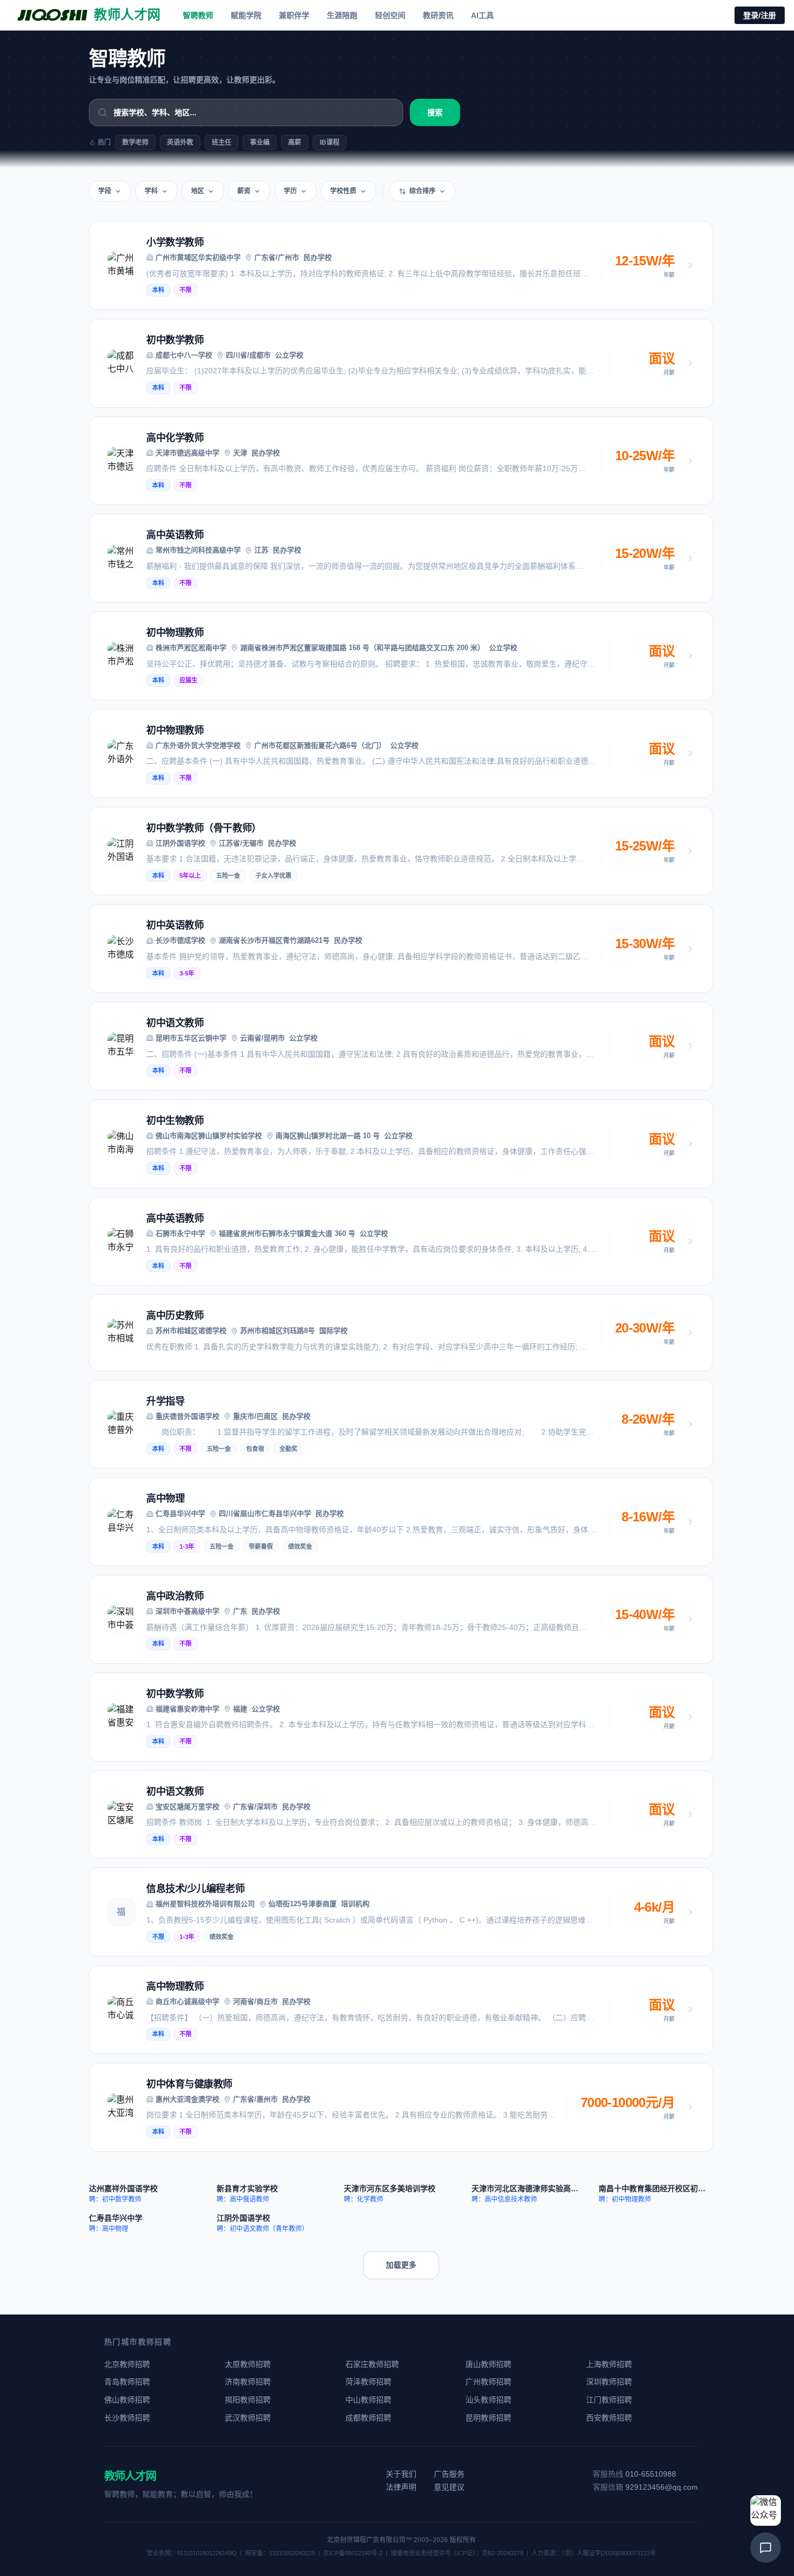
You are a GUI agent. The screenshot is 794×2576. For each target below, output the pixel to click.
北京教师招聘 (127, 2364)
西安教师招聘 (609, 2418)
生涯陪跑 (342, 15)
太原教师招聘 (248, 2364)
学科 (151, 191)
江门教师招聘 (609, 2400)
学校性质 (343, 191)
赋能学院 (246, 15)
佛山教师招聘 (127, 2400)
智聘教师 (198, 15)
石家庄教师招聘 (372, 2364)
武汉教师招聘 (248, 2418)
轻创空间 (390, 15)
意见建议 (449, 2487)
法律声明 (401, 2487)
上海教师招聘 (609, 2364)
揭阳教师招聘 (248, 2400)
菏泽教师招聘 (368, 2382)
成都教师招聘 (368, 2418)
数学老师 (135, 142)
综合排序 (422, 191)
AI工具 (482, 15)
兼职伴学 (294, 15)
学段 (105, 191)
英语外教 (180, 142)
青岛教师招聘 (127, 2382)
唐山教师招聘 (488, 2364)
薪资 (244, 191)
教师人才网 (130, 2476)
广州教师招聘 (488, 2382)
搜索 (435, 112)
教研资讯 (438, 15)
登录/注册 (760, 15)
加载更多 (401, 2265)
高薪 (295, 142)
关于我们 (401, 2474)
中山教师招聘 (368, 2400)
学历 (290, 191)
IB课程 (330, 142)
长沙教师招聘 (127, 2418)
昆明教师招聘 (488, 2418)
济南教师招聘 (248, 2382)
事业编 (260, 142)
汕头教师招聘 (488, 2400)
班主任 (222, 142)
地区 (198, 191)
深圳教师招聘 (609, 2382)
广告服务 (449, 2474)
